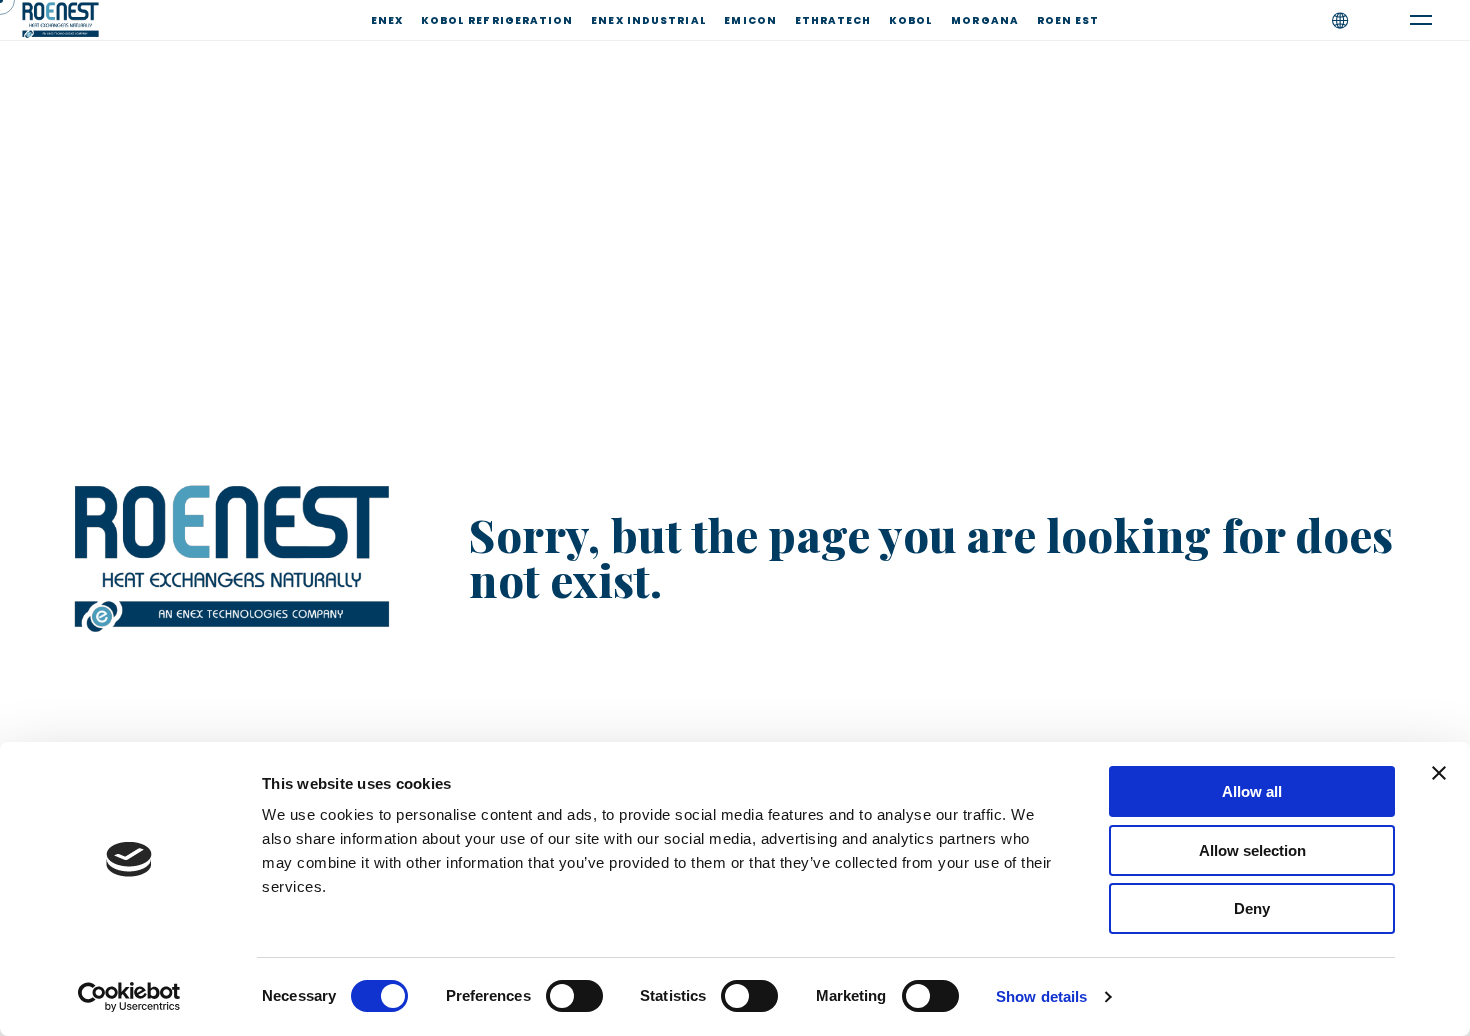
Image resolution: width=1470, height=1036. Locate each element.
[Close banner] (1439, 773)
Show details (1041, 996)
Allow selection (1252, 850)
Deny (1252, 908)
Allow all (1252, 791)
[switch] (574, 996)
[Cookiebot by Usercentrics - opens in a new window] (129, 997)
